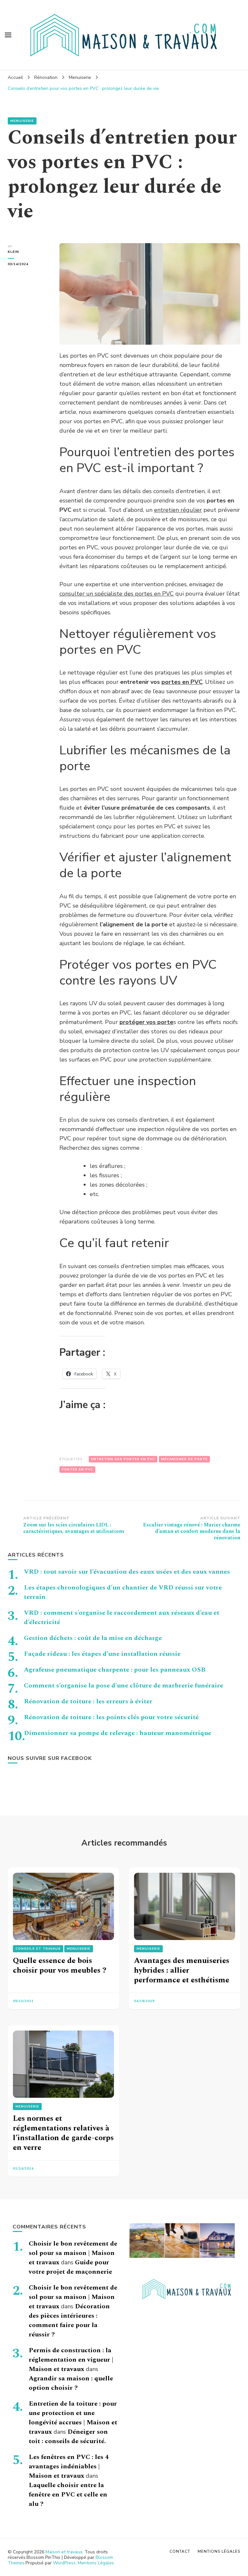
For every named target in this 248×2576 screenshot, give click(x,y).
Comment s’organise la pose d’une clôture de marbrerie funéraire (124, 1686)
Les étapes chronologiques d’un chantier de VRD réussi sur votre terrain (123, 1592)
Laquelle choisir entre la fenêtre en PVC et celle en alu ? (68, 2495)
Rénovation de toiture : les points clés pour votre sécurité (111, 1717)
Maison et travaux (64, 2552)
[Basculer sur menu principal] (8, 35)
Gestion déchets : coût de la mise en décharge (93, 1638)
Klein (13, 252)
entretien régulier (178, 510)
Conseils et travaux (38, 1949)
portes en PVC (182, 682)
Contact (180, 2551)
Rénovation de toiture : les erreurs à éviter (88, 1701)
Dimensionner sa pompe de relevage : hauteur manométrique (118, 1733)
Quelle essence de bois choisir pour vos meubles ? (60, 1966)
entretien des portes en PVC (123, 1459)
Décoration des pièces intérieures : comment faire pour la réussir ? (69, 2320)
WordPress (64, 2563)
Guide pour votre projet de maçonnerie (70, 2267)
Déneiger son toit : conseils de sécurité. (68, 2436)
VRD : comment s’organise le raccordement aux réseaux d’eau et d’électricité (122, 1617)
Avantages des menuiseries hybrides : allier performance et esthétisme (182, 1970)
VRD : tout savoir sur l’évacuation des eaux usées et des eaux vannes (127, 1572)
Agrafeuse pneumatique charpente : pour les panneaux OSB (115, 1670)
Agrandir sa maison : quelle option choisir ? (71, 2383)
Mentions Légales (96, 2563)
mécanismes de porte (184, 1459)
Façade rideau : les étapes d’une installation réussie (102, 1654)
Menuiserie (22, 121)
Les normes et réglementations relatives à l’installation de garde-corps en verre (63, 2133)
